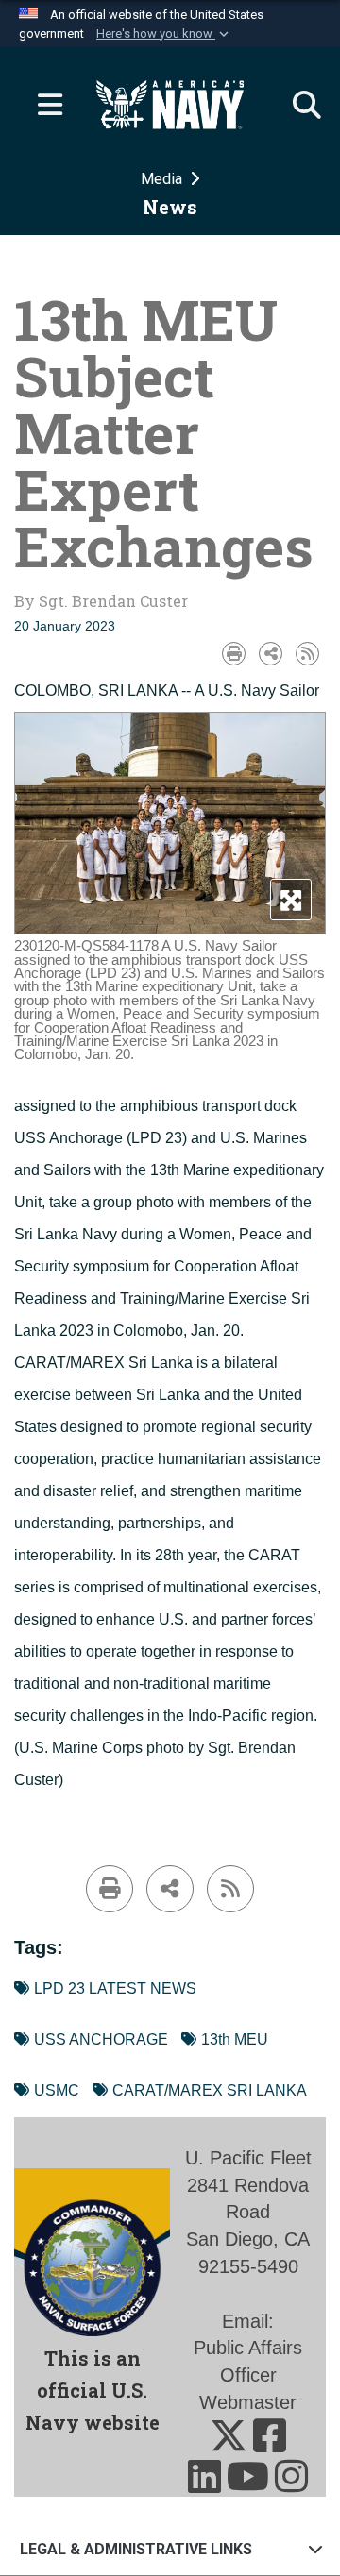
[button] (164, 34)
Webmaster (248, 2402)
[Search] (297, 105)
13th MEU (235, 2039)
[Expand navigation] (42, 105)
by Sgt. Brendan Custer (101, 601)
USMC (57, 2090)
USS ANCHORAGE (101, 2039)
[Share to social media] (271, 654)
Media (163, 179)
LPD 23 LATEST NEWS (115, 1988)
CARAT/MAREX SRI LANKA (210, 2090)
